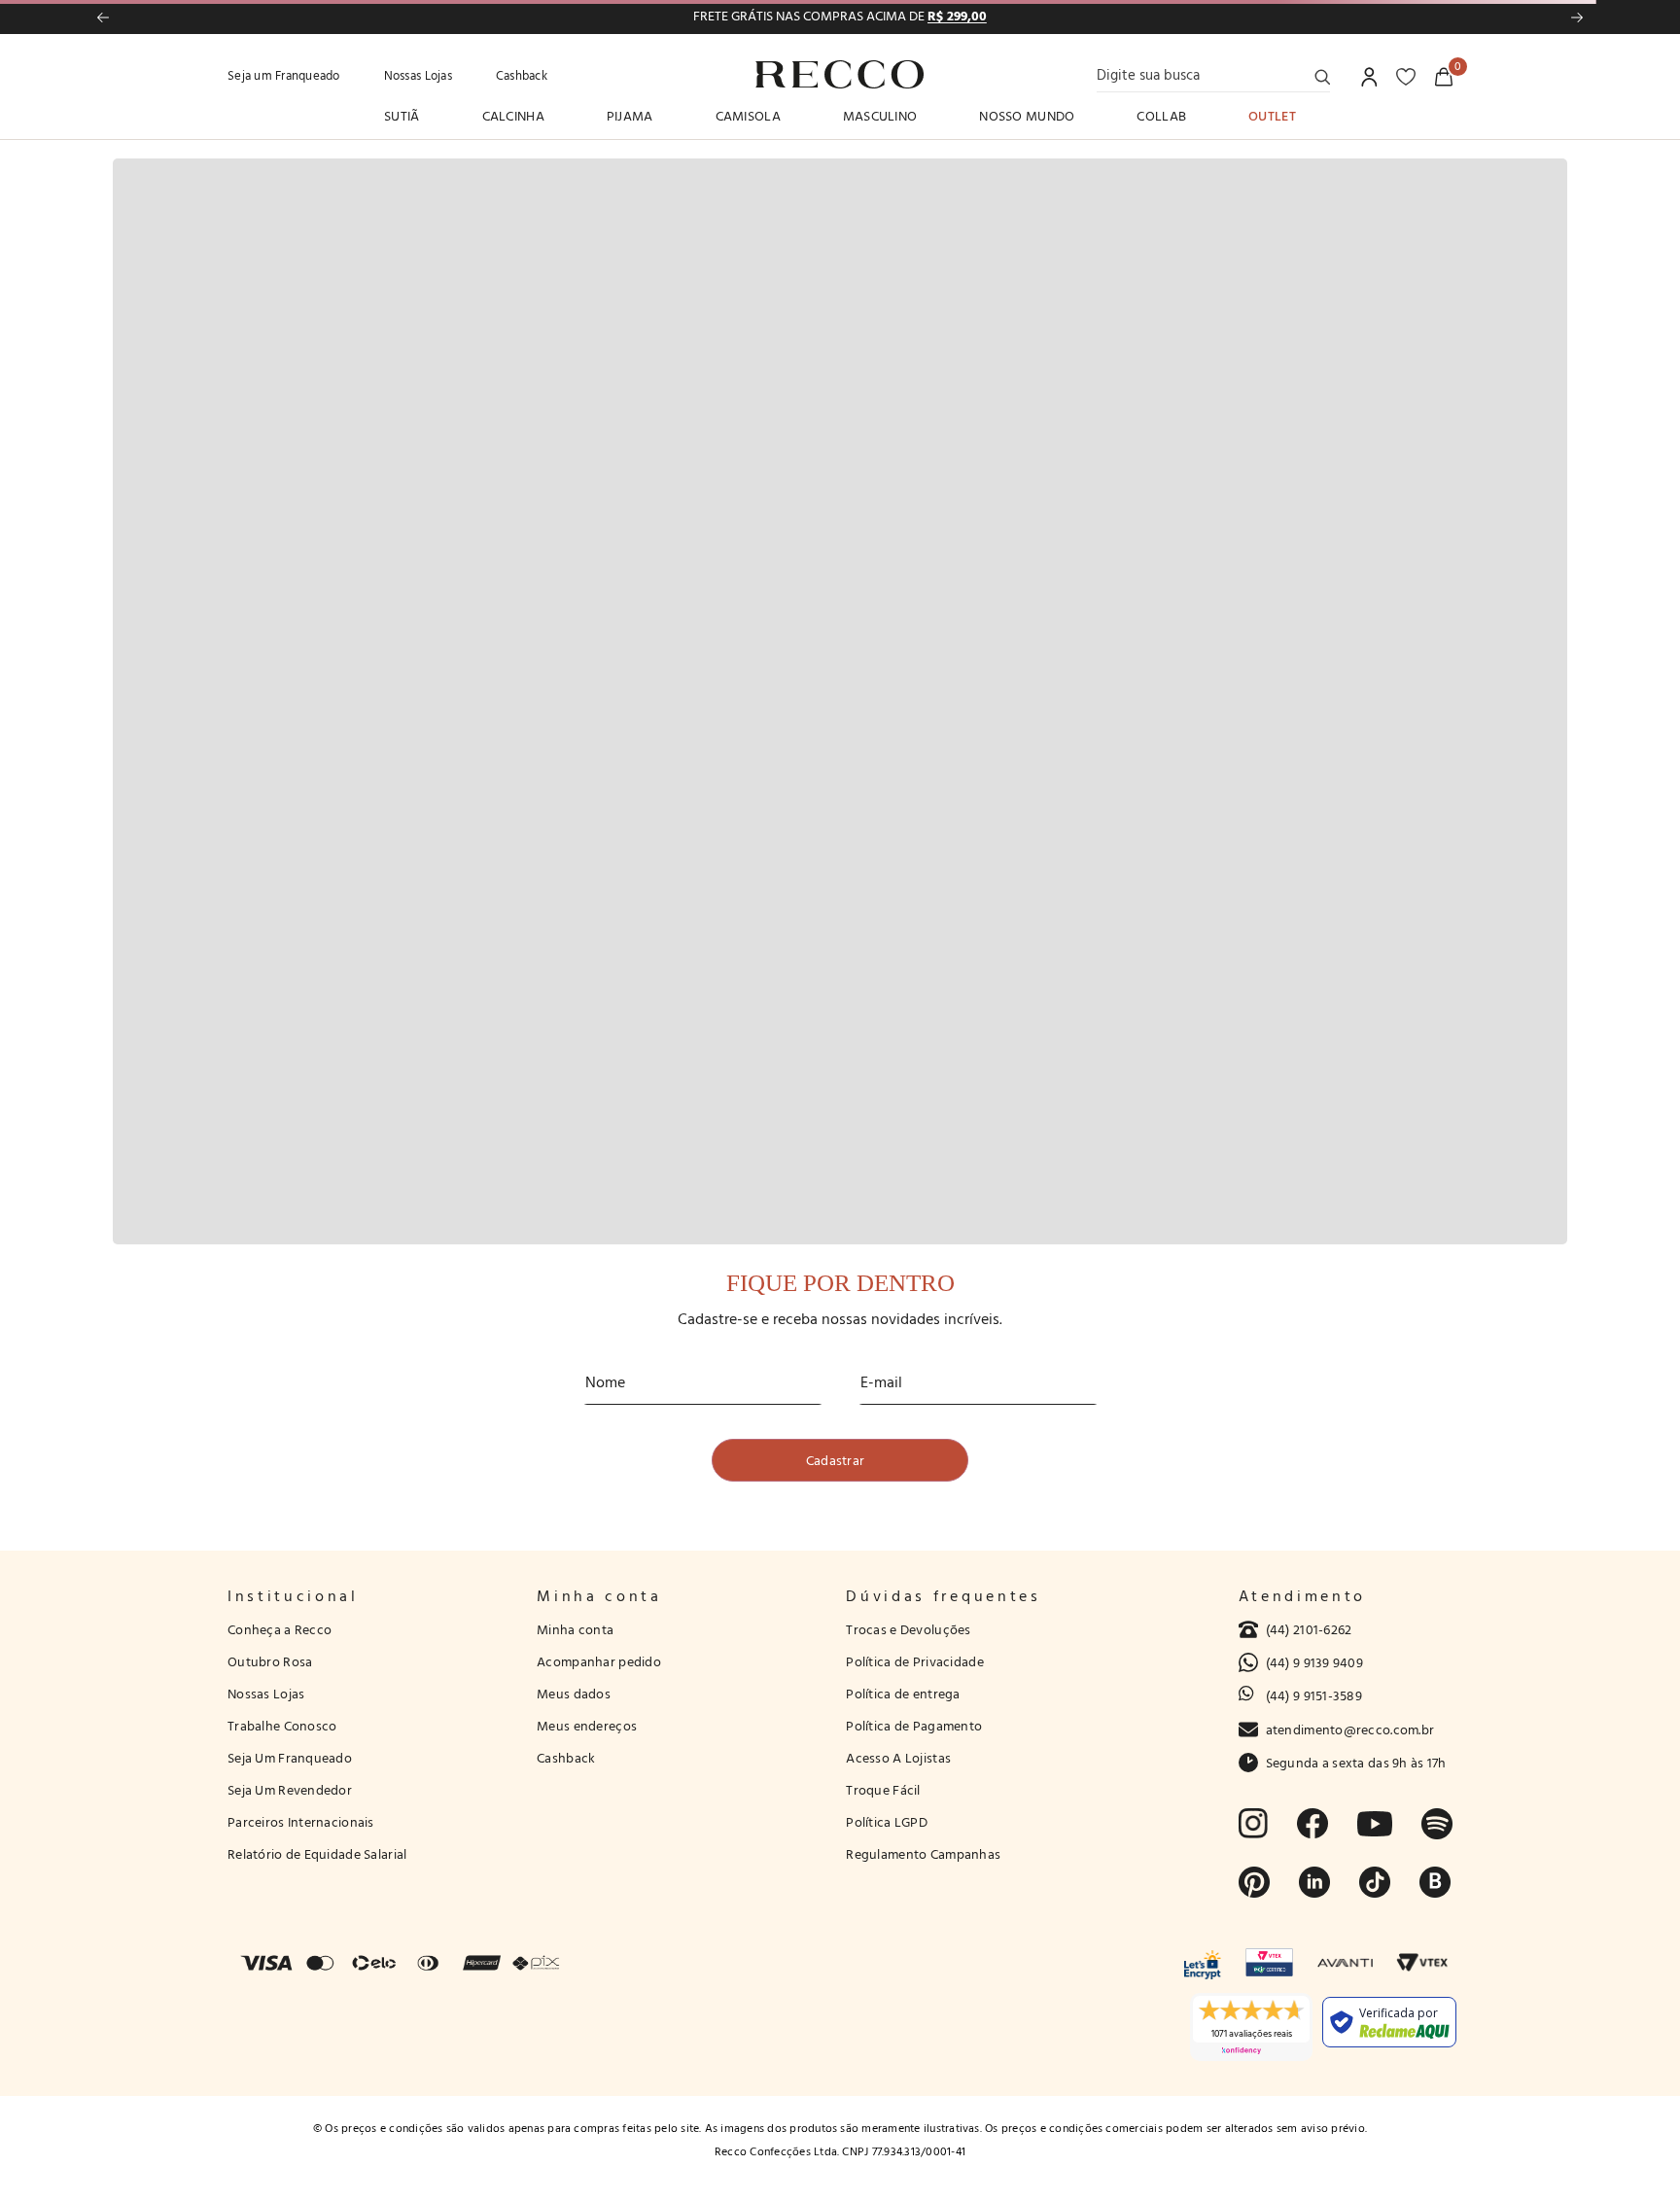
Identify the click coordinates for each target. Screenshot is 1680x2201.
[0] (1444, 77)
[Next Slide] (1577, 17)
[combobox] (1213, 75)
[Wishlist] (1406, 77)
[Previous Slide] (103, 17)
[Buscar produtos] (1322, 77)
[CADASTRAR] (840, 1460)
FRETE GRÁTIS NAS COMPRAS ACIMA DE (840, 17)
